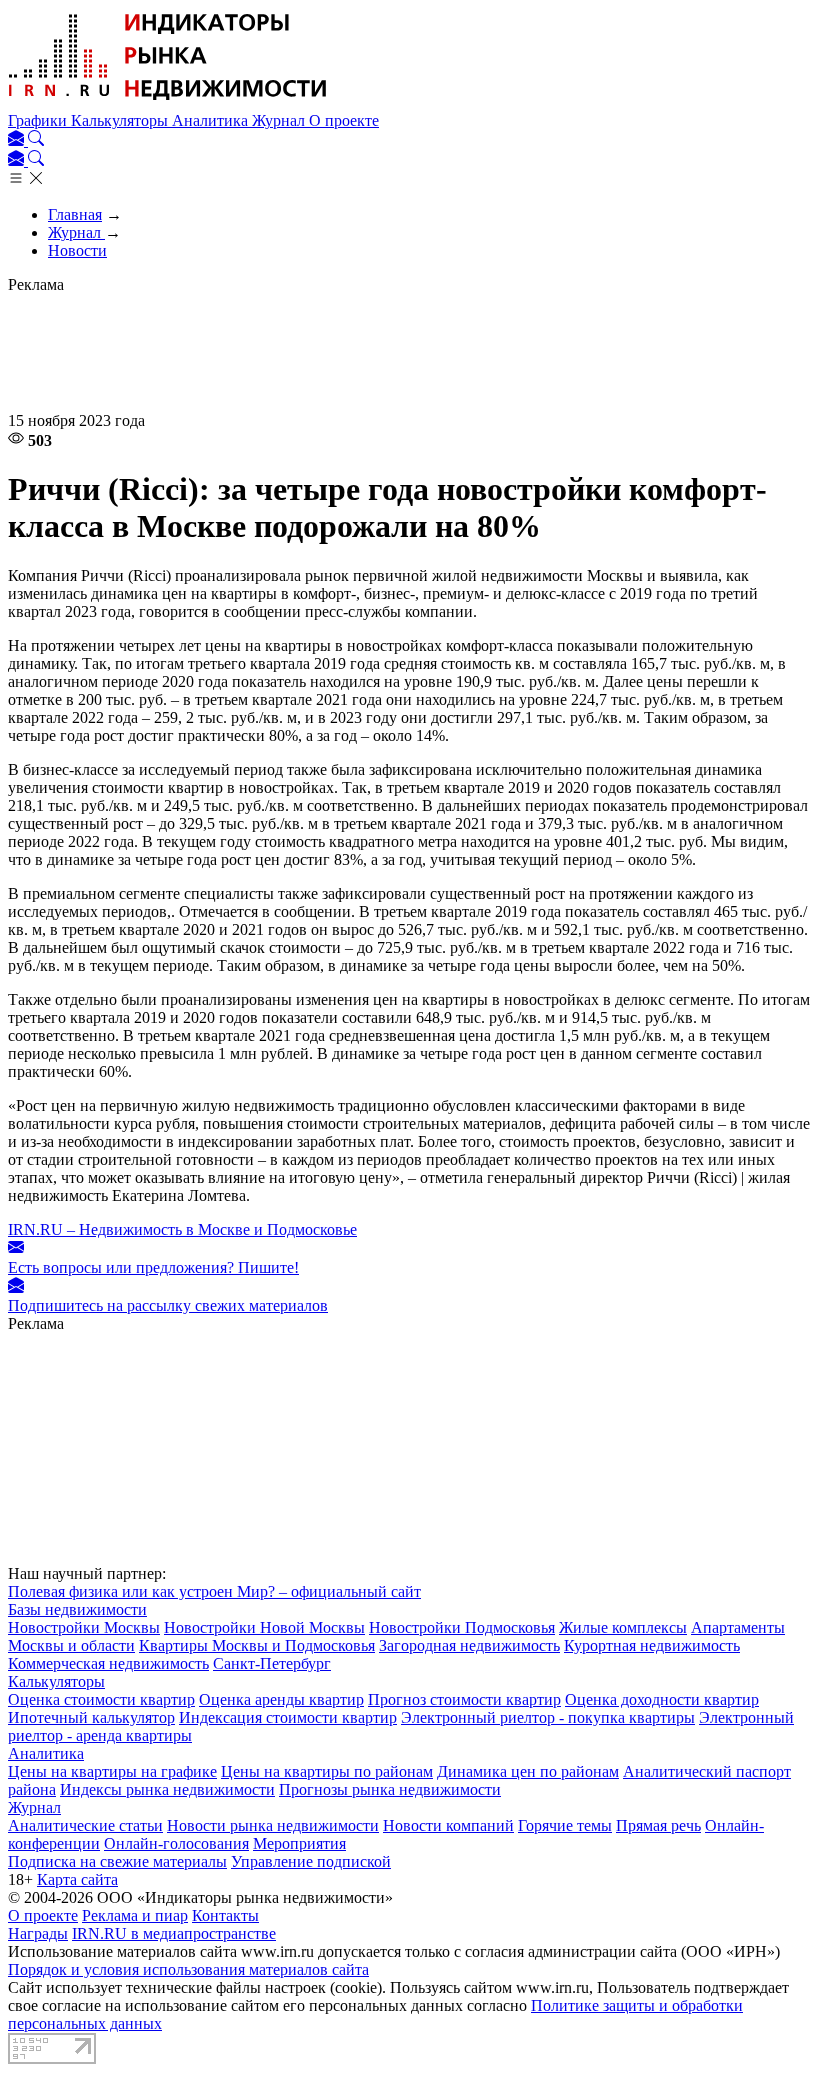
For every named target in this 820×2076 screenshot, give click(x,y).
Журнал (280, 120)
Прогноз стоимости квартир (464, 1699)
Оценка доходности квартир (662, 1699)
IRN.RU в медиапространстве (174, 1933)
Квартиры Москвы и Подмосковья (257, 1645)
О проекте (344, 120)
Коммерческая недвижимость (108, 1663)
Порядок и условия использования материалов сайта (188, 1969)
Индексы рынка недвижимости (167, 1789)
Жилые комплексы (623, 1627)
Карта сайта (77, 1879)
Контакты (225, 1915)
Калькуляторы (121, 120)
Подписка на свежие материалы (117, 1861)
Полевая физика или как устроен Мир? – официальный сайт (214, 1591)
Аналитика (212, 120)
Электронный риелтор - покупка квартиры (548, 1717)
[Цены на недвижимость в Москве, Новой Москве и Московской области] (168, 102)
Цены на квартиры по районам (327, 1771)
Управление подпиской (311, 1861)
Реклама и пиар (135, 1915)
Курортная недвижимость (652, 1645)
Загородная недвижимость (469, 1645)
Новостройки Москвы (84, 1627)
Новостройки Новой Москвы (264, 1627)
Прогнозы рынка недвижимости (390, 1789)
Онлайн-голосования (176, 1843)
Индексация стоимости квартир (288, 1717)
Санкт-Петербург (272, 1663)
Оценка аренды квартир (281, 1699)
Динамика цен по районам (528, 1771)
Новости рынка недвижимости (273, 1825)
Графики (39, 120)
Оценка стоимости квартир (101, 1699)
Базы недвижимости (77, 1609)
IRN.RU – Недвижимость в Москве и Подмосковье (182, 1229)
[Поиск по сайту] (36, 140)
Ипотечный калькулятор (91, 1717)
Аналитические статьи (85, 1825)
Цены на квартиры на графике (112, 1771)
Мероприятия (299, 1843)
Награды (38, 1933)
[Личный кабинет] (18, 140)
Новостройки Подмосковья (462, 1627)
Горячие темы (565, 1825)
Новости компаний (448, 1825)
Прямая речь (658, 1825)
